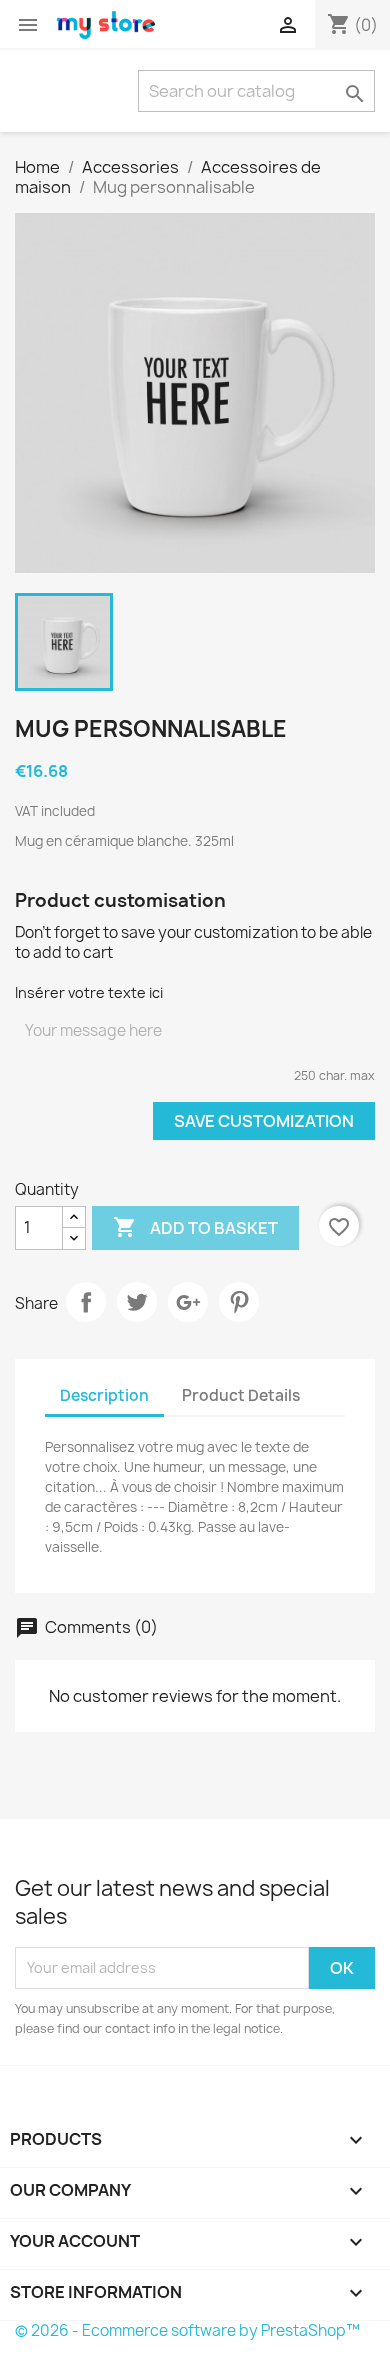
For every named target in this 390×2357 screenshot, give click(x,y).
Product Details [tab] (241, 1395)
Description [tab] (104, 1395)
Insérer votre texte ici (89, 992)
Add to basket (195, 1227)
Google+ (188, 1302)
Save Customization (264, 1121)
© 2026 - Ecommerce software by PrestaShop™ (187, 2330)
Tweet (137, 1302)
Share (86, 1302)
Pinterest (239, 1302)
